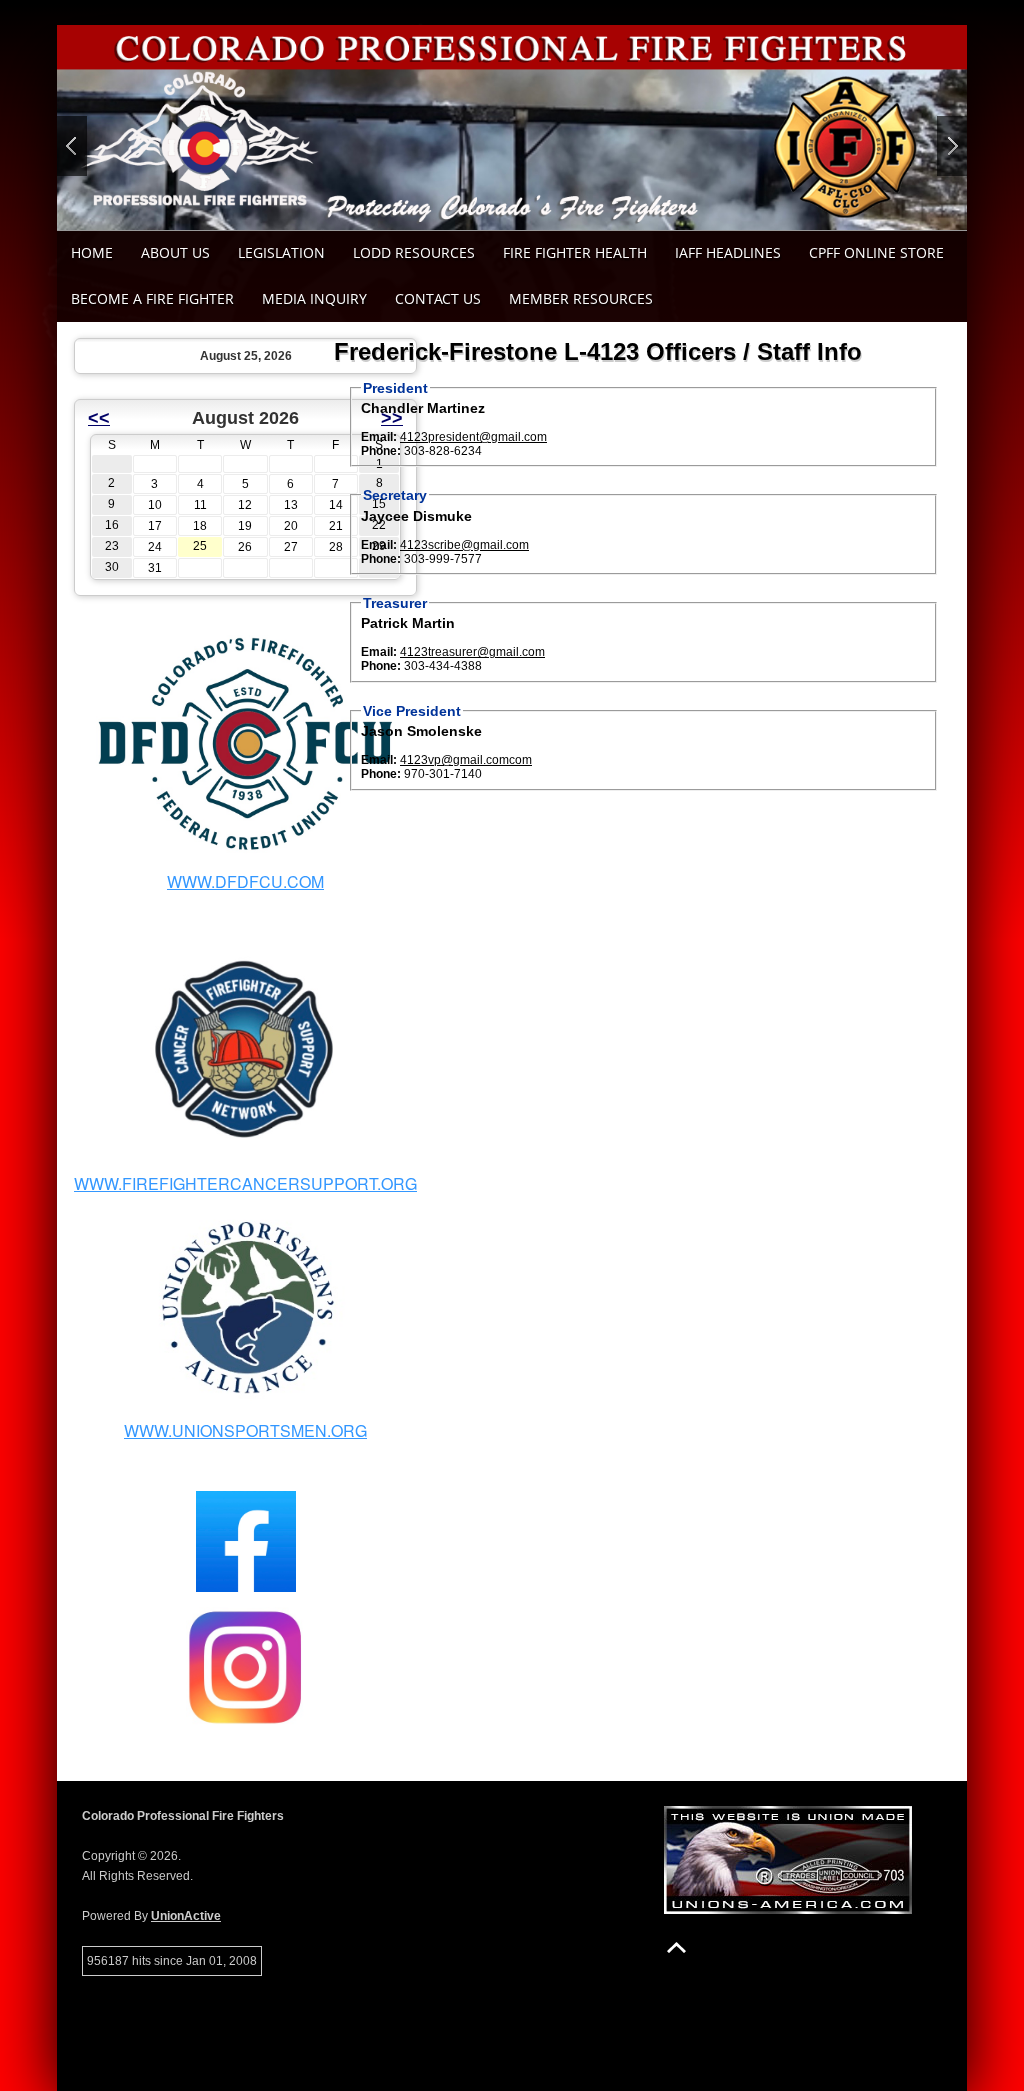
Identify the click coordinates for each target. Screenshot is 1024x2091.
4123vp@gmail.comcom (466, 760)
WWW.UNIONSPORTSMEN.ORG (245, 1430)
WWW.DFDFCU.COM (245, 881)
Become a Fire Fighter (152, 298)
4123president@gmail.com (473, 437)
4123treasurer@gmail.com (472, 652)
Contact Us (438, 298)
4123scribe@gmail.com (464, 545)
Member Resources (581, 298)
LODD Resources (414, 252)
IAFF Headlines (728, 252)
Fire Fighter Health (575, 252)
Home (92, 252)
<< (99, 418)
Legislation (281, 252)
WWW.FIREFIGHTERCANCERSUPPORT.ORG (245, 1183)
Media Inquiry (314, 298)
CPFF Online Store (876, 252)
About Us (175, 252)
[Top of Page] (676, 1947)
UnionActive (186, 1916)
